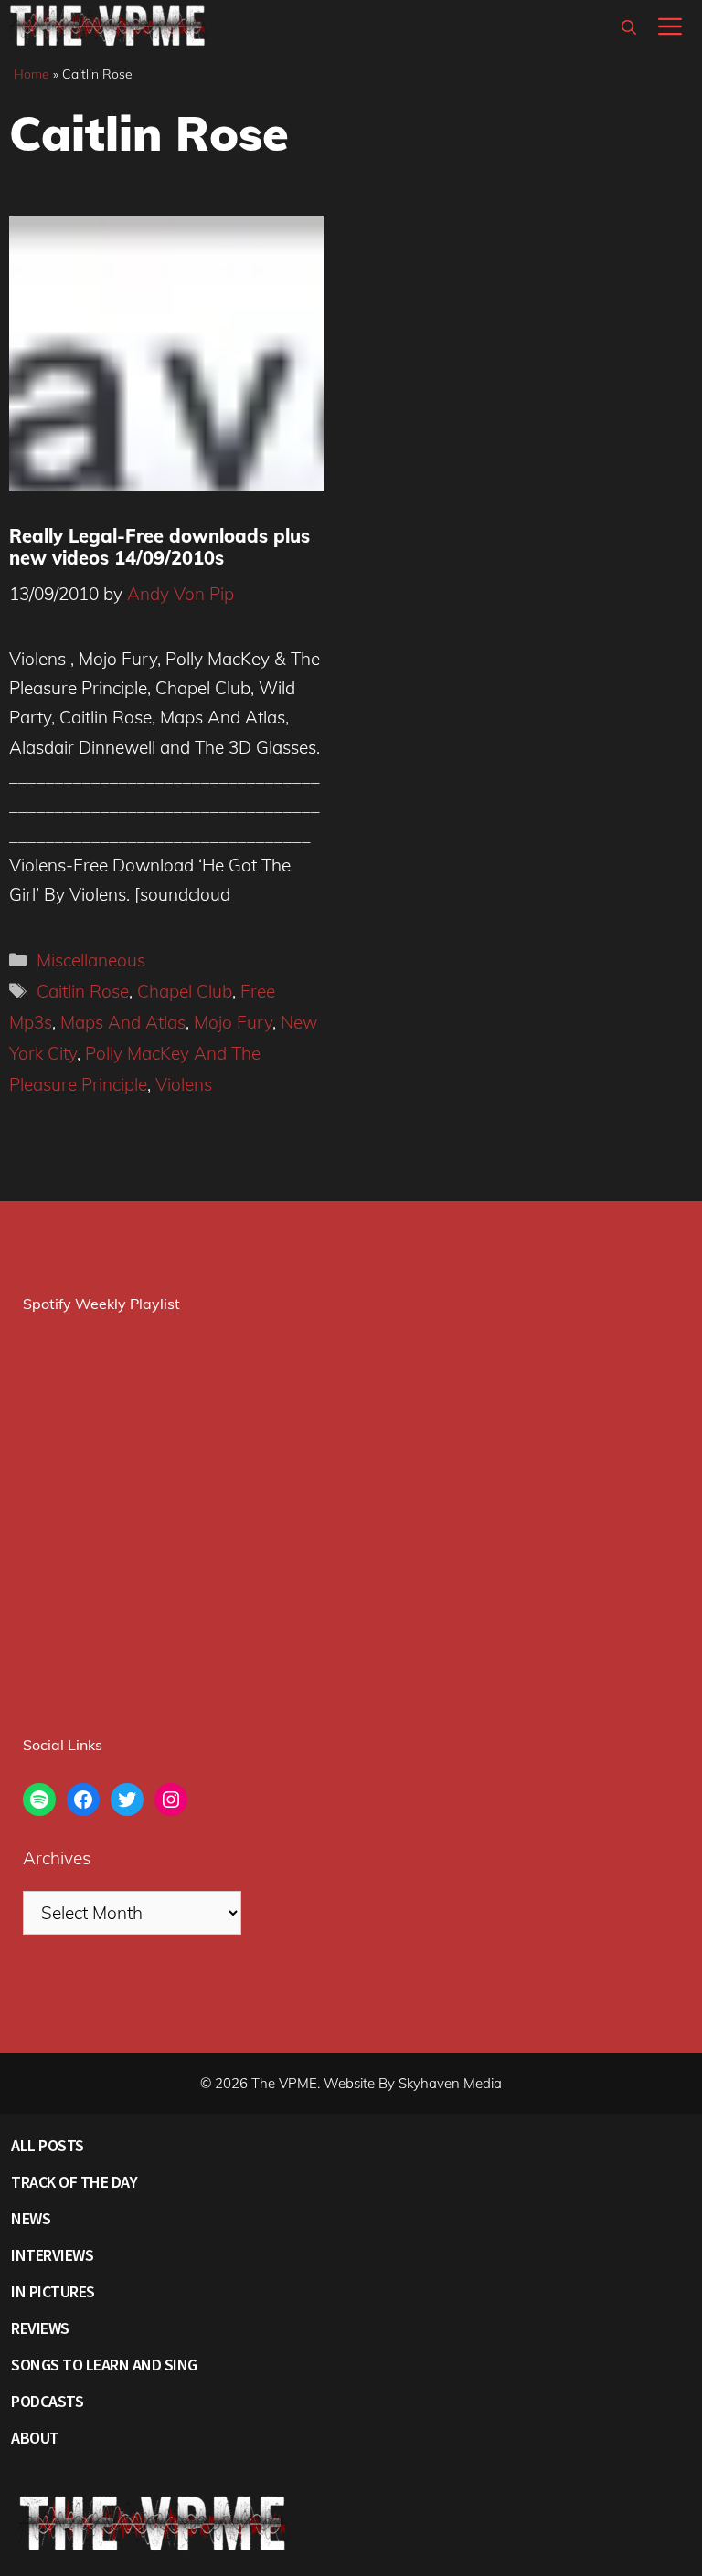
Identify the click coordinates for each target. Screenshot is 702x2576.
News (31, 2218)
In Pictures (53, 2291)
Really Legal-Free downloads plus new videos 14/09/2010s (160, 547)
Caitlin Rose (83, 991)
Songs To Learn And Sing (104, 2365)
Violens (184, 1084)
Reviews (40, 2328)
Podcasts (47, 2401)
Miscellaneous (91, 960)
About (35, 2438)
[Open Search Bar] (629, 27)
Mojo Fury (233, 1022)
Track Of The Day (74, 2182)
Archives (57, 1858)
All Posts (48, 2145)
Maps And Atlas (123, 1022)
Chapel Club (185, 991)
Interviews (52, 2255)
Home (32, 74)
